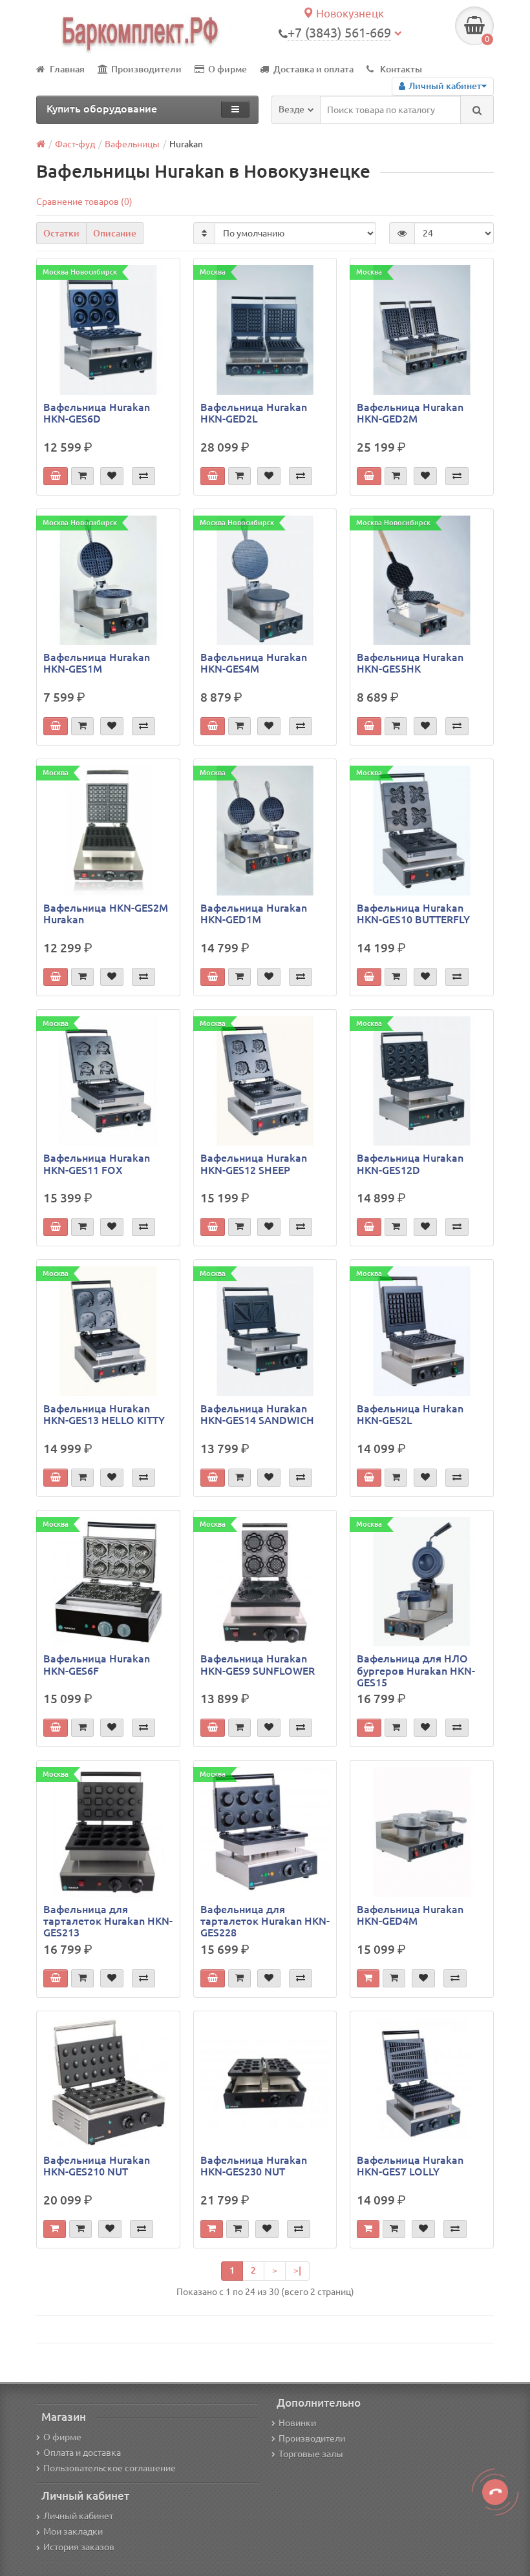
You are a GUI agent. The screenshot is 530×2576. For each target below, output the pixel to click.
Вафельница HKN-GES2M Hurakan (106, 914)
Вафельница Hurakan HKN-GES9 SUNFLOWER (258, 1664)
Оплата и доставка (82, 2453)
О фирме (228, 69)
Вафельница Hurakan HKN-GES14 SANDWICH (257, 1414)
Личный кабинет (78, 2516)
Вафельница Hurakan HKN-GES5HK (410, 663)
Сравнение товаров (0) (84, 202)
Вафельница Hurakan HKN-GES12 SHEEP (254, 1164)
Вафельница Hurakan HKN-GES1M (97, 663)
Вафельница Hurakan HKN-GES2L (410, 1414)
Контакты (401, 69)
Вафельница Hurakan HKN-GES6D (97, 413)
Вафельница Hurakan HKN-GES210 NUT (97, 2166)
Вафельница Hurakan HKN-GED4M (410, 1915)
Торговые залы (311, 2454)
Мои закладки (73, 2531)
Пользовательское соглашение (110, 2468)
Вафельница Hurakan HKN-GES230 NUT (254, 2166)
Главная (67, 69)
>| (297, 2270)
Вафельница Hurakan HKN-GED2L (254, 413)
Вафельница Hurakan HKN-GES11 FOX (97, 1164)
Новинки (297, 2423)
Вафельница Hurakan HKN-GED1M (254, 914)
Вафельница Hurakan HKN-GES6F (97, 1664)
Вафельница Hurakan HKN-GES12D (410, 1164)
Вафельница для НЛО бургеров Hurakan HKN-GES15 (416, 1670)
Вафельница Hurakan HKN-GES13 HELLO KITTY (104, 1414)
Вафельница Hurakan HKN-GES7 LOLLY (410, 2166)
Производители (146, 69)
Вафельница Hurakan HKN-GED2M (410, 413)
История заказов (79, 2547)
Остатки (61, 233)
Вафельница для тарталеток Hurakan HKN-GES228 (265, 1921)
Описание (115, 233)
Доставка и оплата (313, 69)
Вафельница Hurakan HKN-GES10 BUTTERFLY (413, 914)
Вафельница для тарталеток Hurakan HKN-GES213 (108, 1921)
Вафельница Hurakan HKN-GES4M (254, 663)
